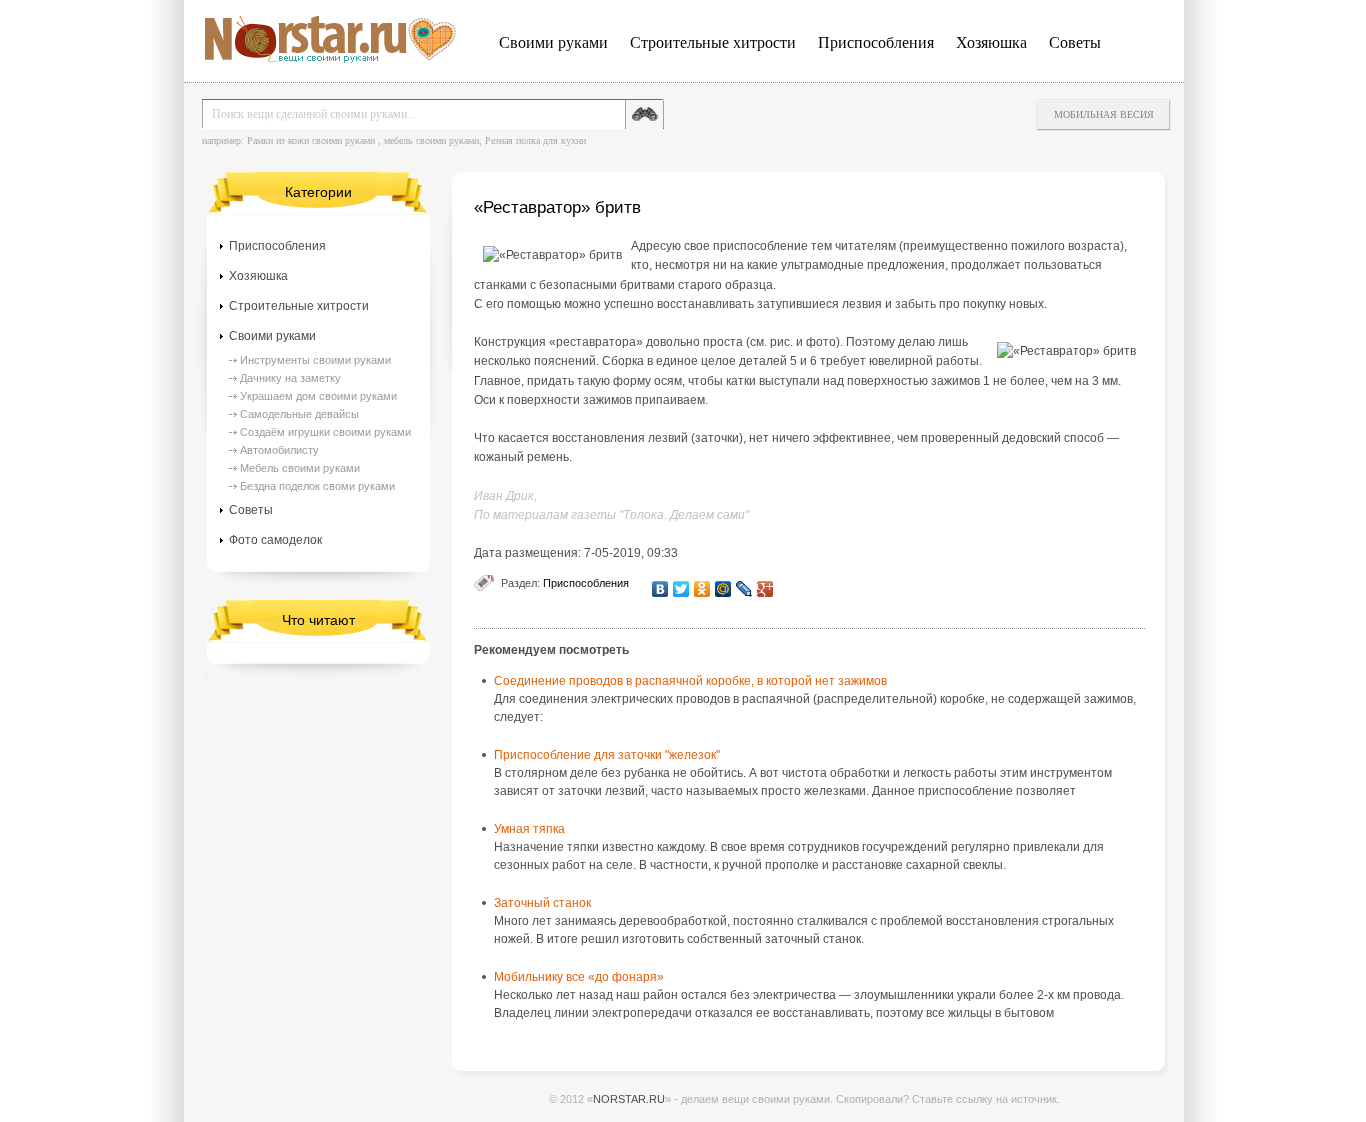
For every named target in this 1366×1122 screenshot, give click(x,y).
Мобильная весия (1104, 114)
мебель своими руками (431, 140)
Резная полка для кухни (535, 140)
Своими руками (553, 42)
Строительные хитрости (713, 42)
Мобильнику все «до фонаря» (579, 977)
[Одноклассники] (702, 589)
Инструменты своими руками (315, 360)
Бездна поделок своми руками (317, 486)
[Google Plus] (765, 589)
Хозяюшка (991, 42)
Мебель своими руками (300, 468)
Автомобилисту (279, 450)
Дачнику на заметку (290, 378)
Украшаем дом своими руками (318, 396)
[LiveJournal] (744, 589)
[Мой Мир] (723, 589)
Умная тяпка (529, 829)
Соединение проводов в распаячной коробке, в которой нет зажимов (690, 681)
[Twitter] (681, 589)
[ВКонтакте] (660, 589)
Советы (1075, 42)
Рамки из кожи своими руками (311, 140)
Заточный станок (542, 903)
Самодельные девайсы (299, 414)
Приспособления (876, 42)
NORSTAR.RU (629, 1099)
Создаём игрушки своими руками (325, 432)
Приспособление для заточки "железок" (607, 755)
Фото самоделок (275, 540)
